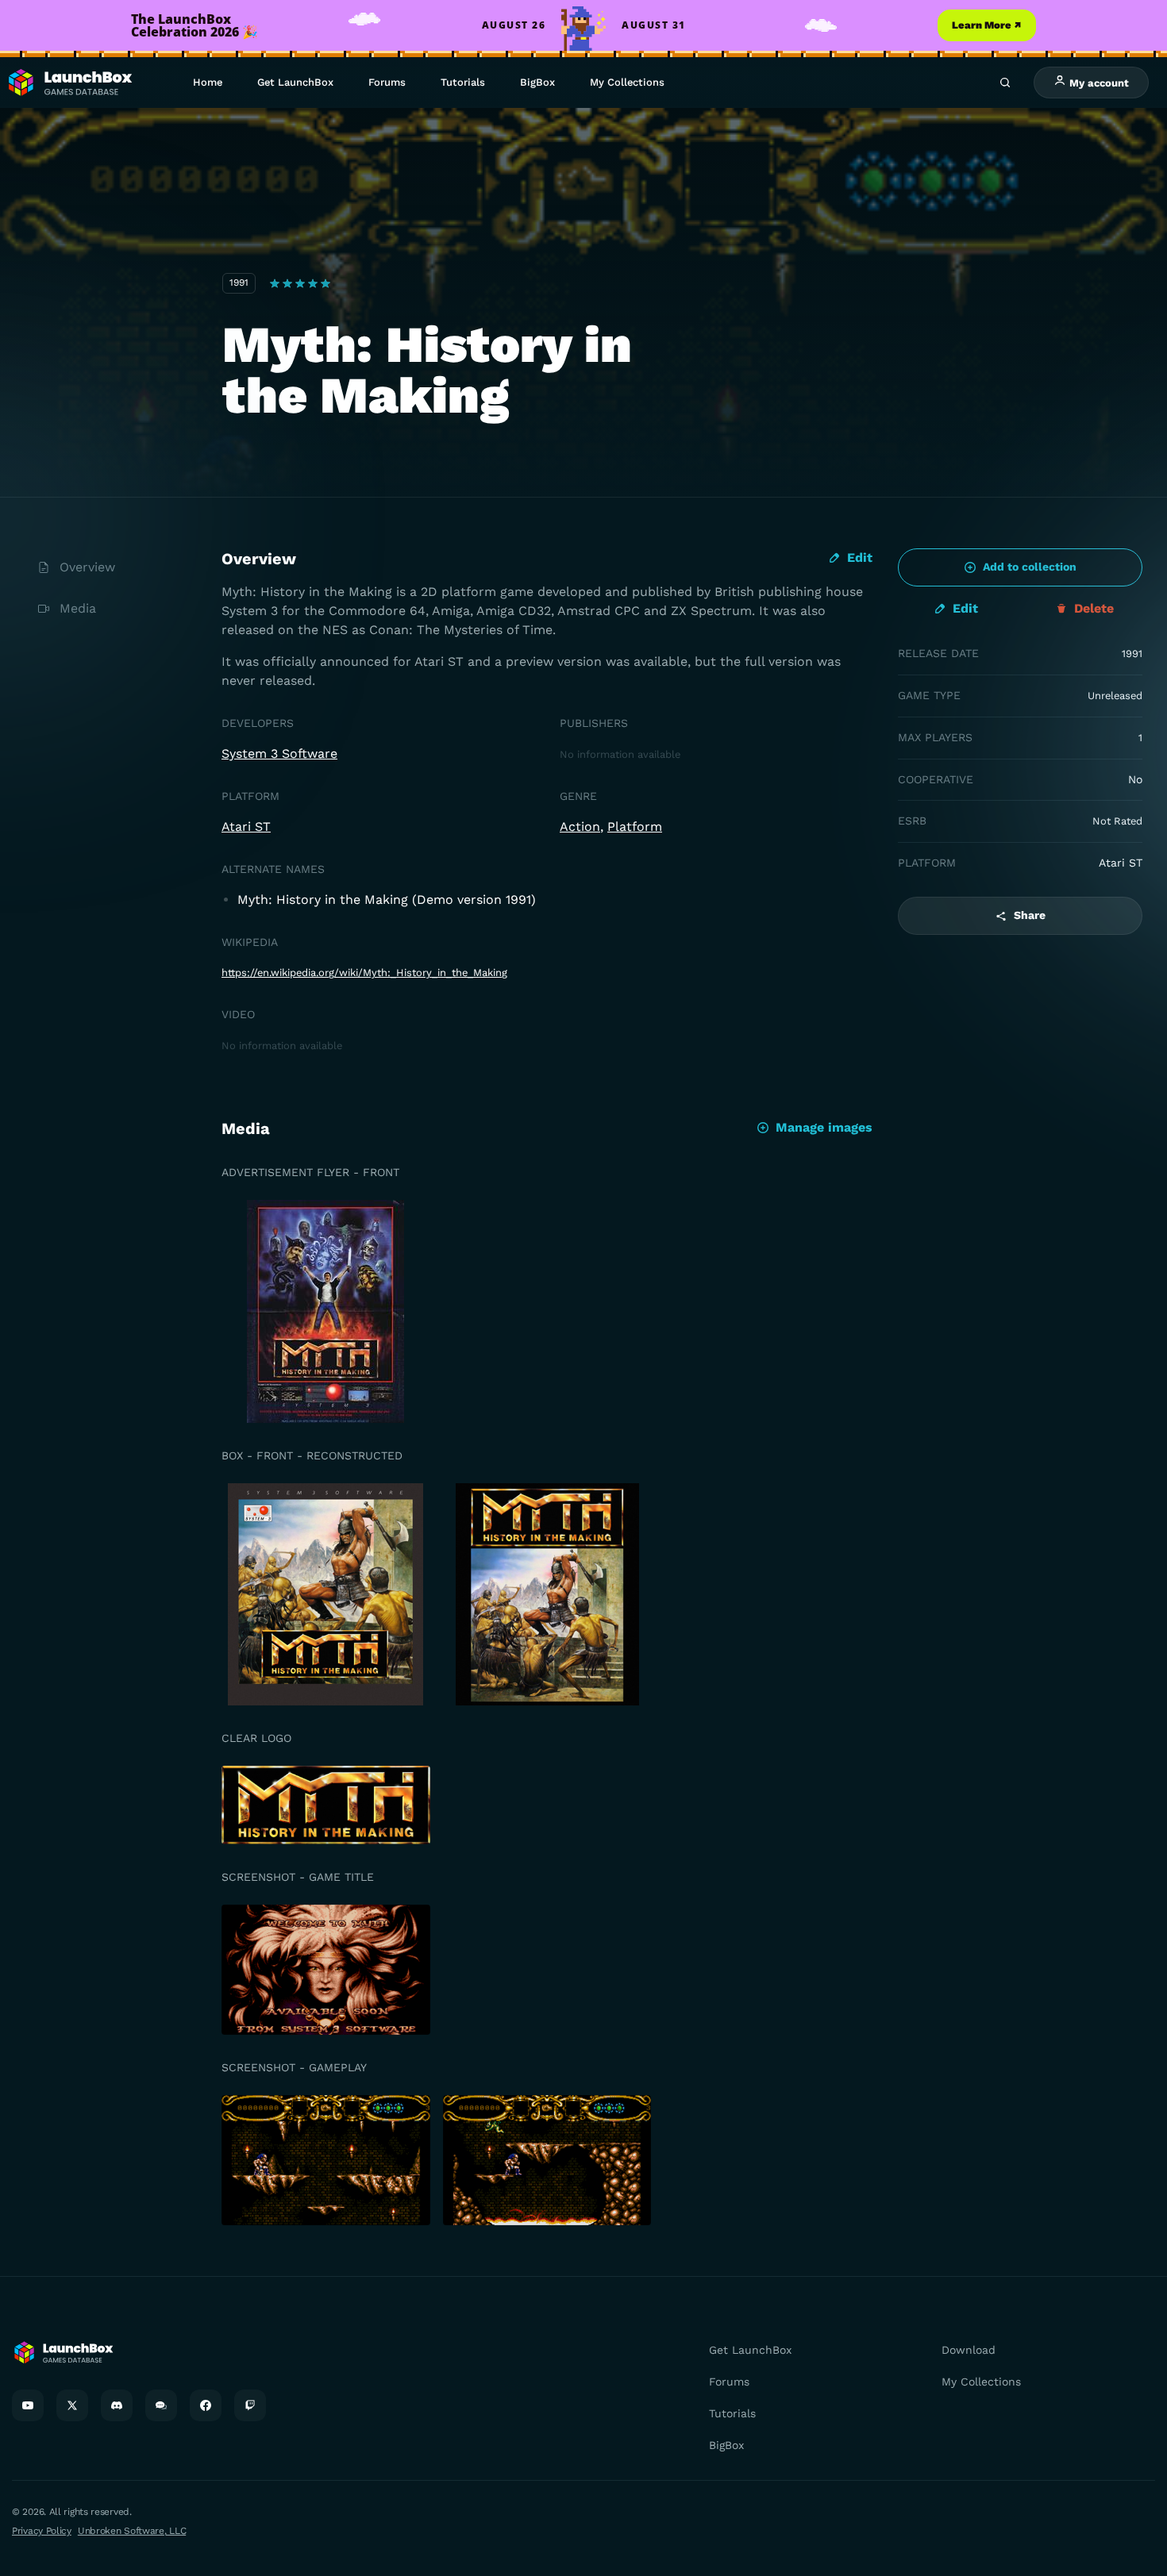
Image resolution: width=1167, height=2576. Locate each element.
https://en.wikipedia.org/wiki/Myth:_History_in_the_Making (364, 973)
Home (208, 82)
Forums (387, 82)
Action (580, 827)
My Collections (627, 82)
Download (969, 2350)
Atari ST (246, 827)
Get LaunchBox (295, 82)
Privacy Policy (42, 2531)
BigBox (537, 82)
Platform (635, 827)
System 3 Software (279, 754)
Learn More (987, 25)
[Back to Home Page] (69, 83)
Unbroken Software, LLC (132, 2531)
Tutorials (463, 82)
